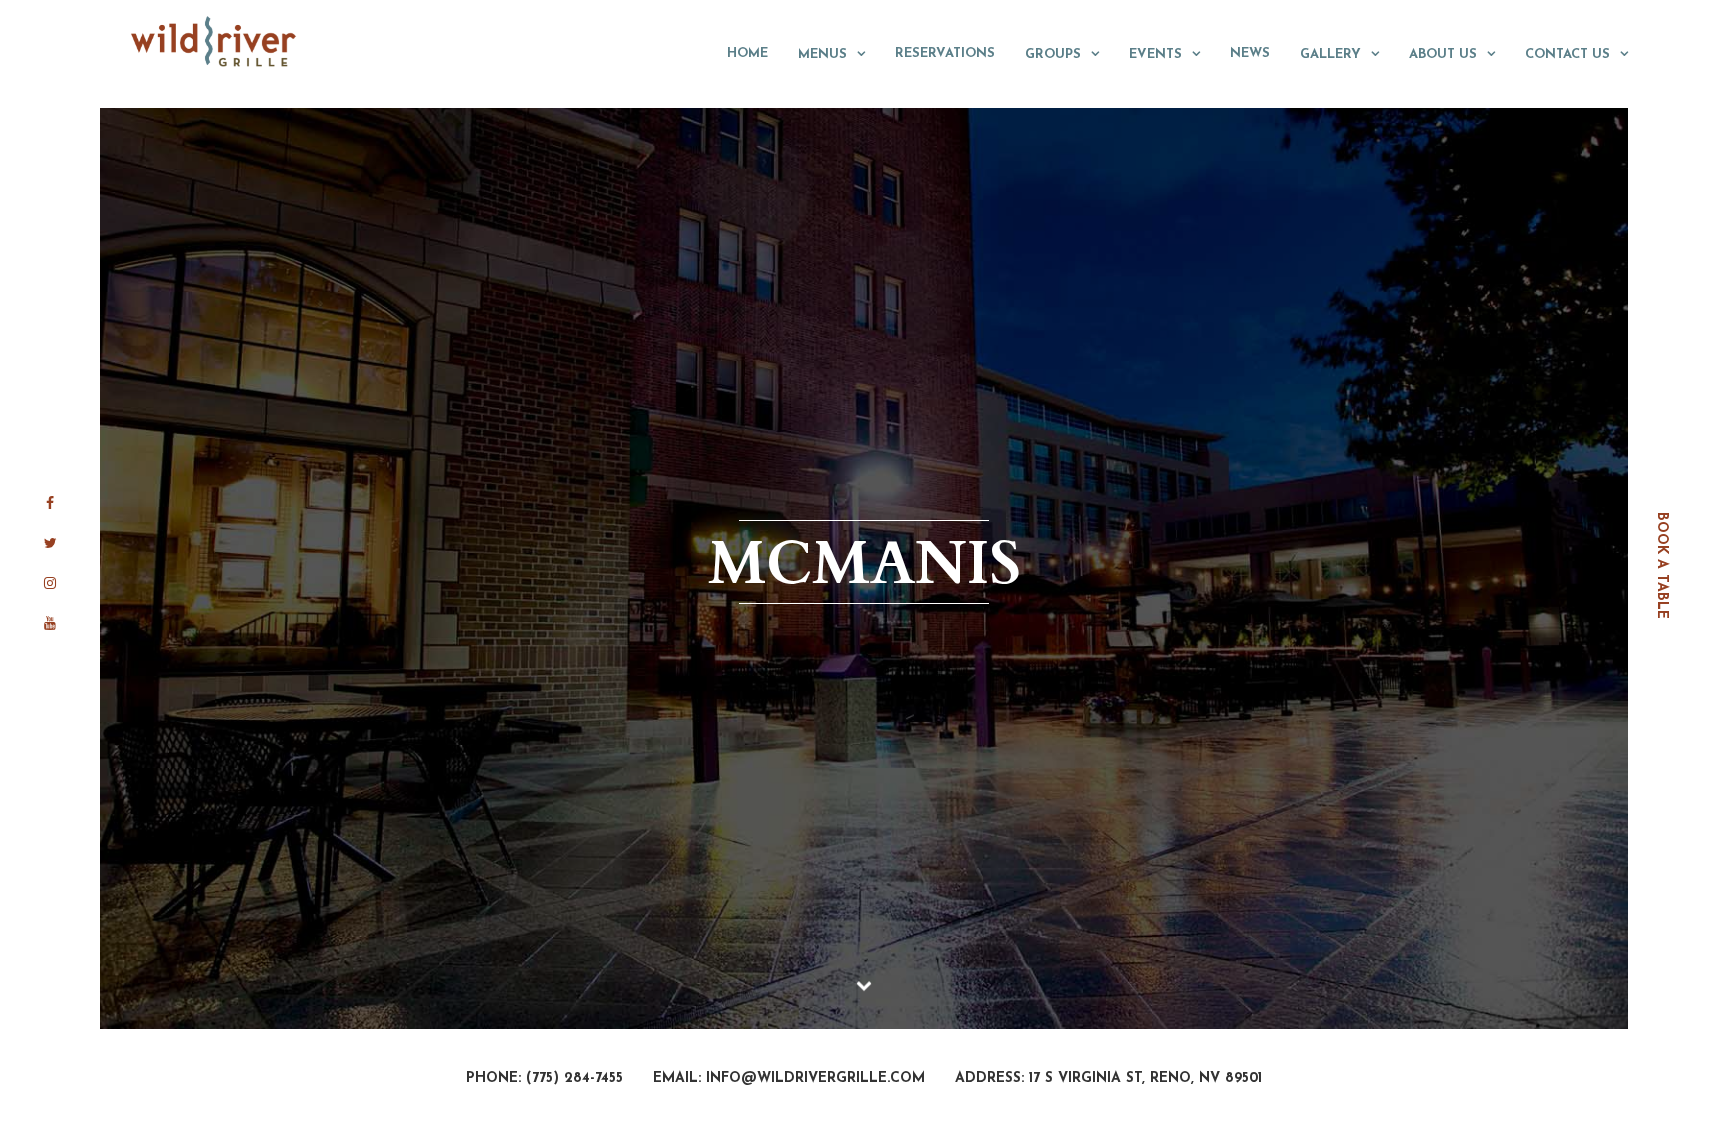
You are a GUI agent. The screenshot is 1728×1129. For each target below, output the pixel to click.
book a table (1661, 564)
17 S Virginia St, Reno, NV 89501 (1145, 1078)
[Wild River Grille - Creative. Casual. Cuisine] (214, 41)
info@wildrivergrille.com (815, 1078)
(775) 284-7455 (574, 1078)
